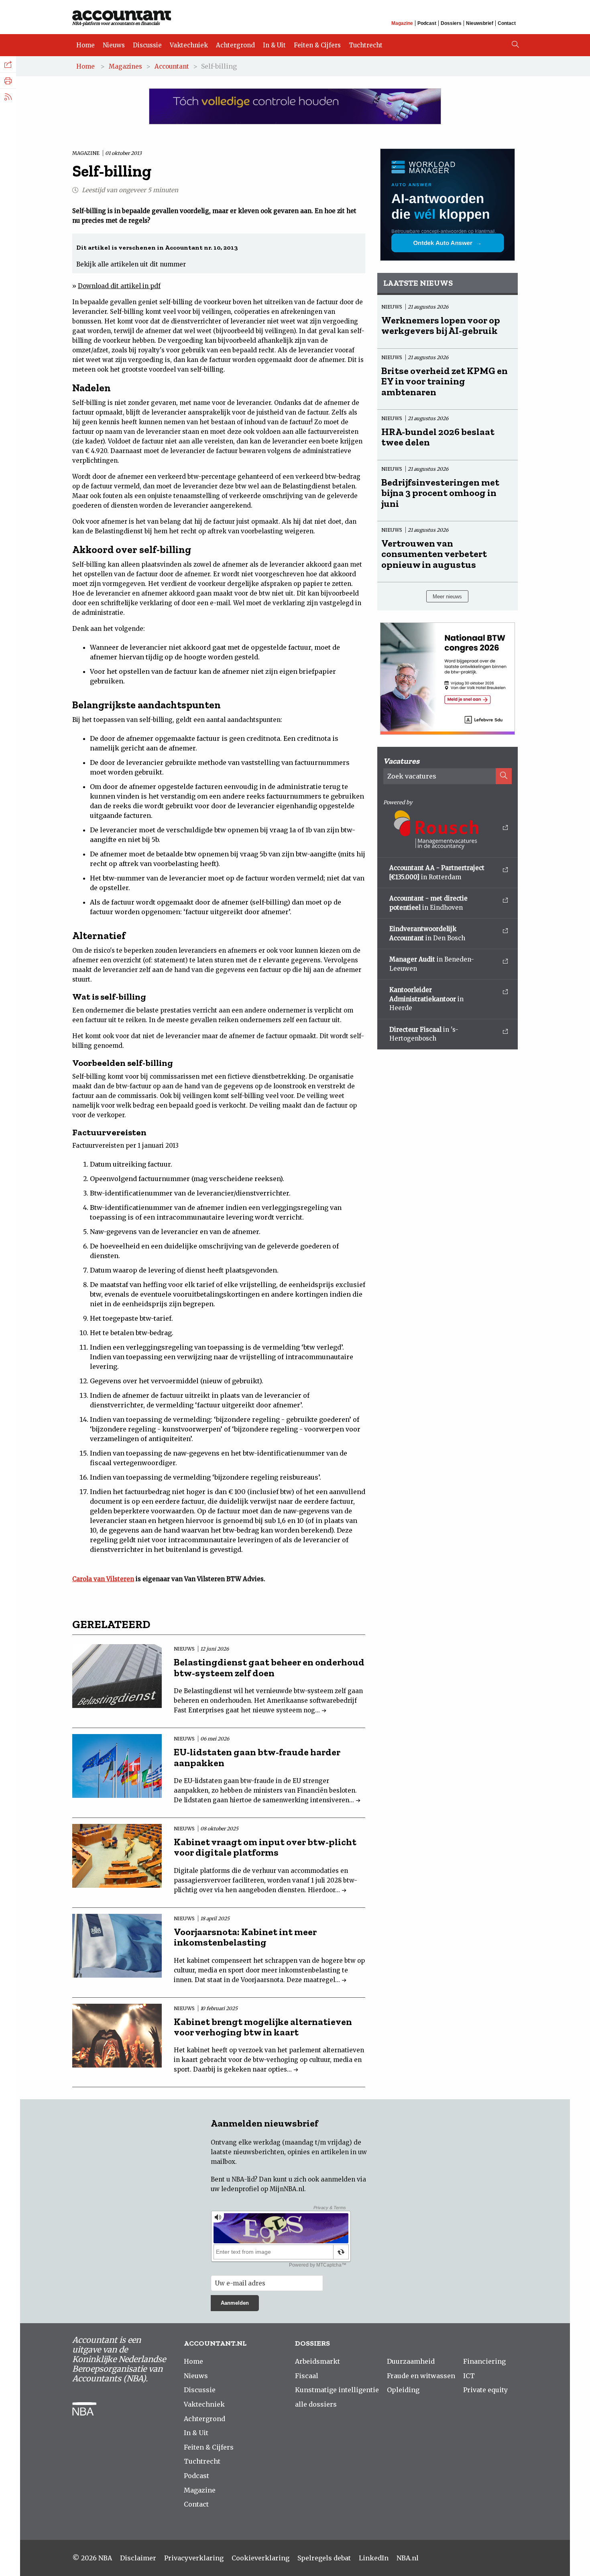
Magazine (402, 23)
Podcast (427, 23)
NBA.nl (408, 2558)
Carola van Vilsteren (103, 1579)
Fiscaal (307, 2376)
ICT (469, 2376)
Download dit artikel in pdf (119, 286)
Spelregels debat (324, 2558)
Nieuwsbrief (480, 23)
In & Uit (274, 45)
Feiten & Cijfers (317, 45)
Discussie (147, 45)
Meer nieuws (447, 597)
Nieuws (114, 45)
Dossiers (451, 23)
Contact (507, 23)
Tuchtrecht (366, 45)
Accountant (172, 66)
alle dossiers (316, 2404)
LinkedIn (374, 2558)
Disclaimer (138, 2558)
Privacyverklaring (194, 2558)
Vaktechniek (189, 45)
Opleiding (403, 2390)
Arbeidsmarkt (317, 2361)
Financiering (484, 2361)
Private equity (485, 2390)
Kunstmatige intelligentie (337, 2390)
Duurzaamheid (411, 2361)
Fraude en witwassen (421, 2376)
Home (85, 45)
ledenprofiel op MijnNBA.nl (263, 2189)
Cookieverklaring (260, 2558)
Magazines (125, 66)
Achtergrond (235, 45)
